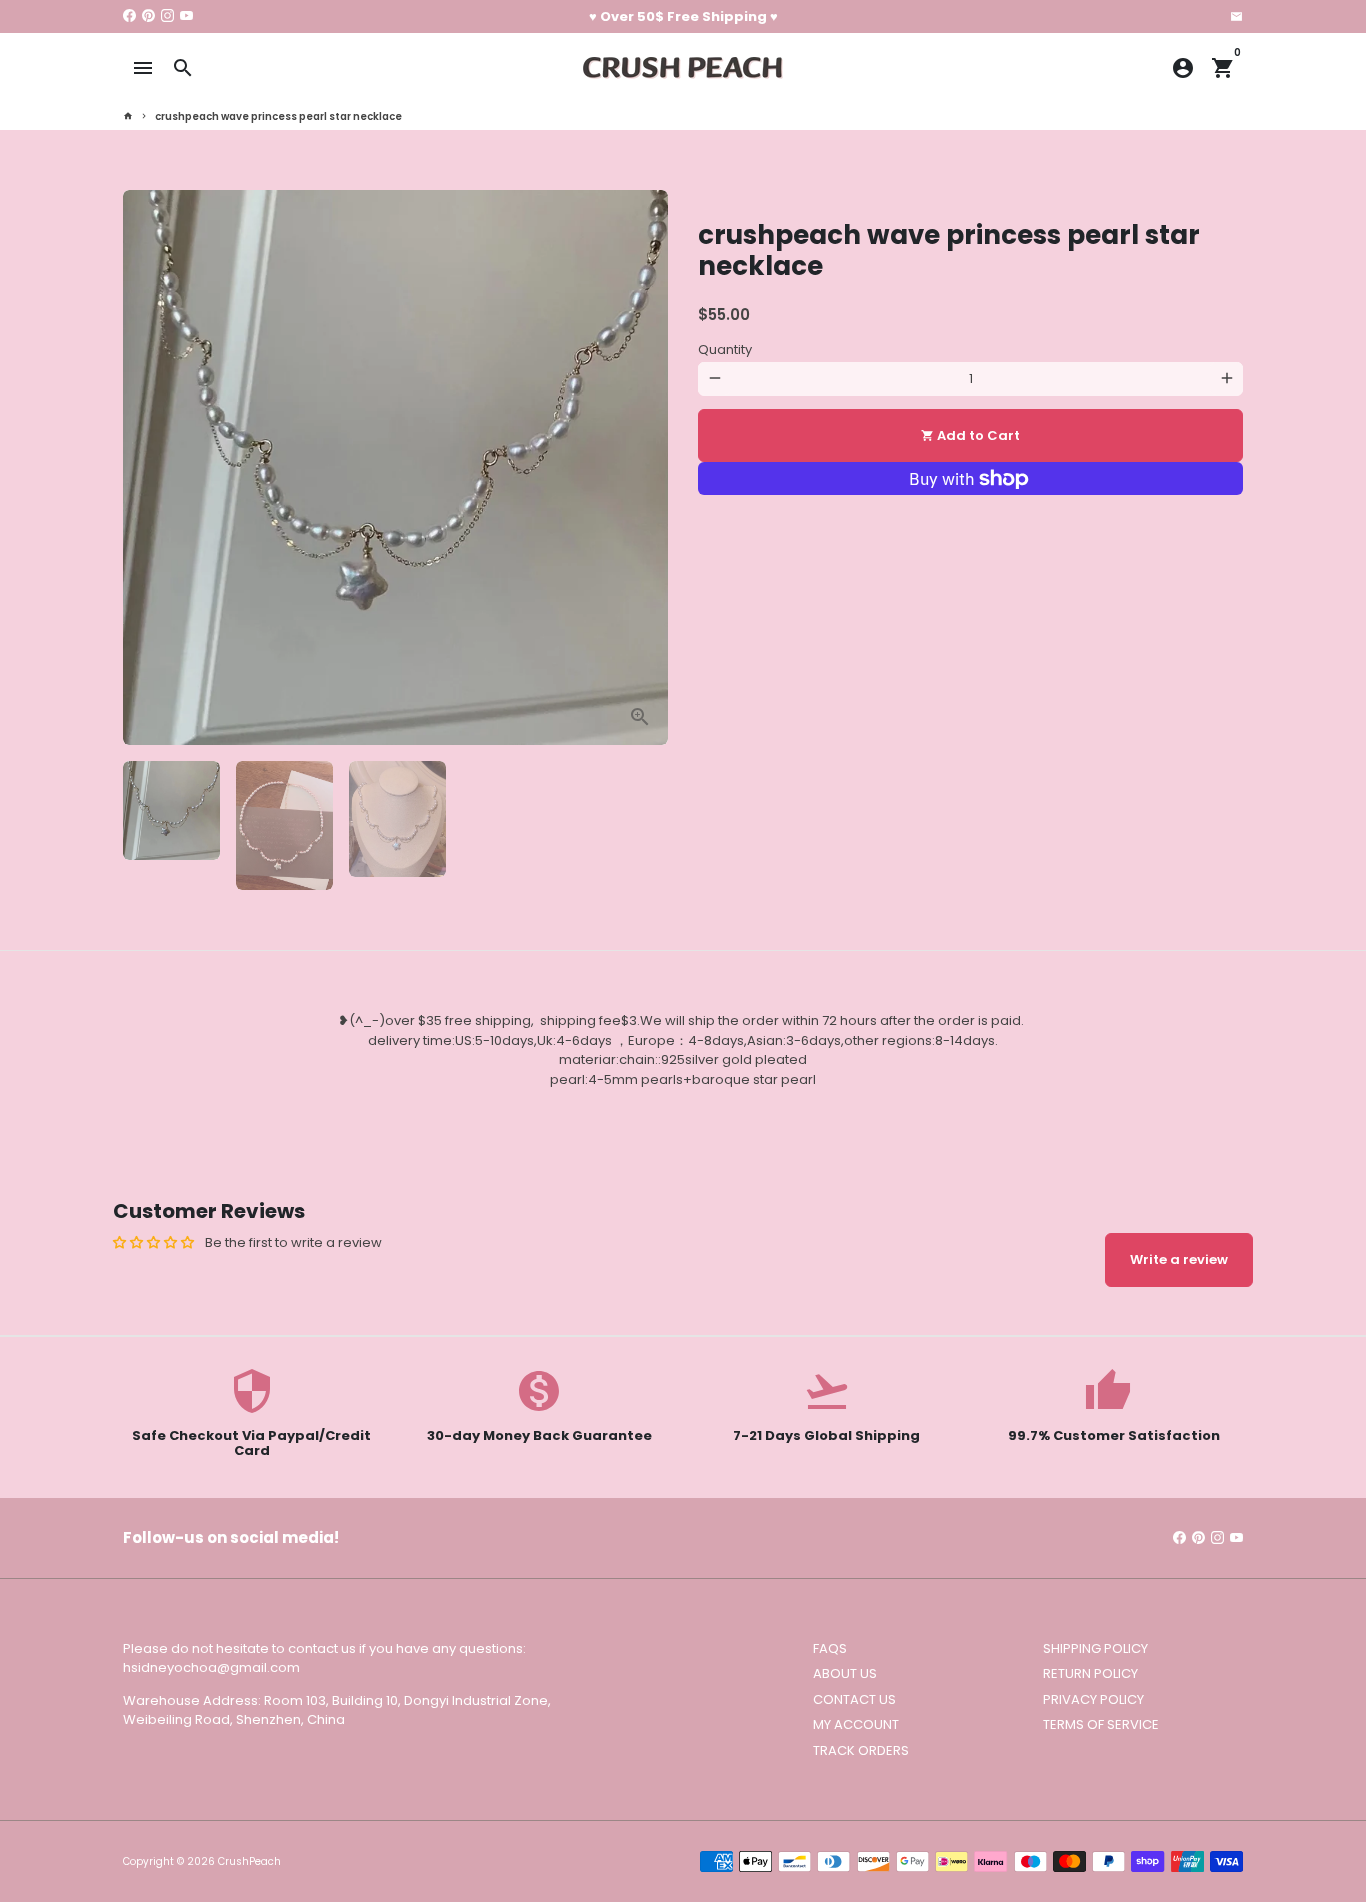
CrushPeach (249, 1861)
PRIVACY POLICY (1093, 1699)
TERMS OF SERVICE (1101, 1724)
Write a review (1179, 1259)
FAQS (830, 1648)
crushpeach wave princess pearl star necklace (278, 116)
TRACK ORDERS (861, 1750)
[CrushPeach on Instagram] (167, 16)
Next (643, 467)
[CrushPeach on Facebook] (129, 16)
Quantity (725, 349)
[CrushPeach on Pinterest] (148, 16)
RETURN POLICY (1090, 1673)
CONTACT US (854, 1699)
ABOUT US (845, 1673)
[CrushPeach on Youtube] (186, 16)
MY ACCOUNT (856, 1724)
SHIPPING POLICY (1095, 1648)
